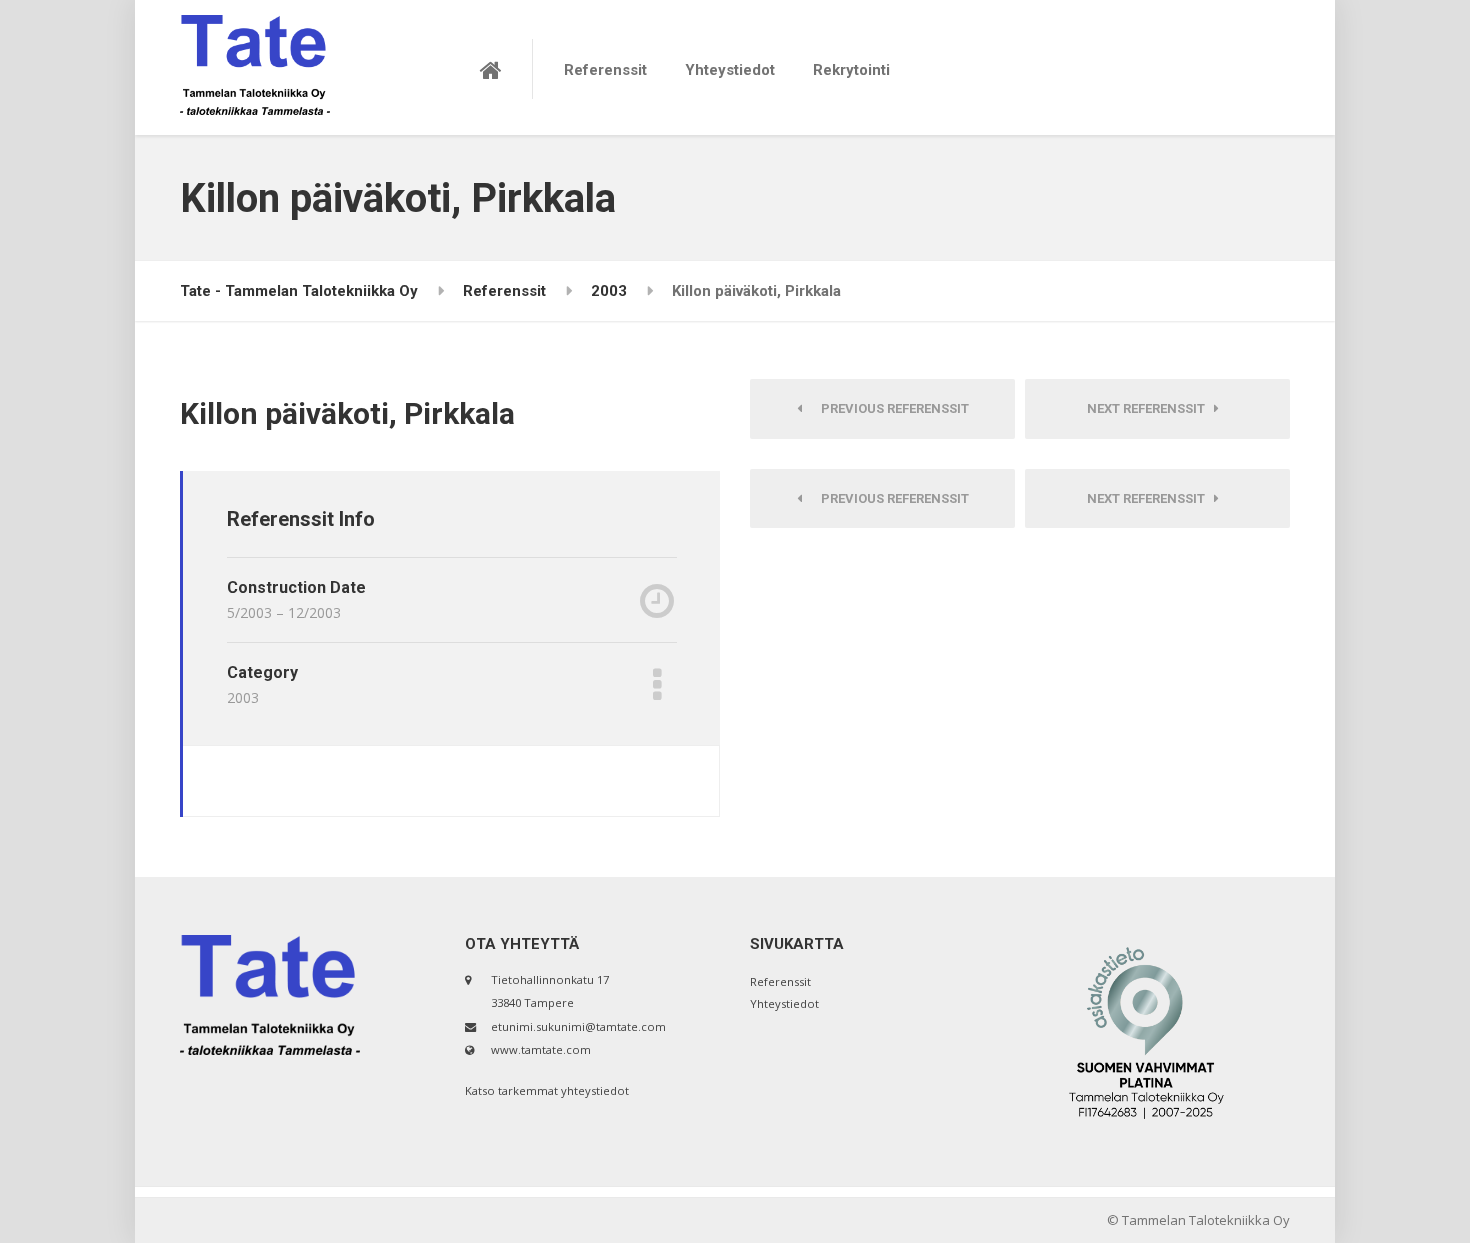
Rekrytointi (851, 70)
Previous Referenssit (890, 408)
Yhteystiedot (730, 70)
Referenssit (605, 70)
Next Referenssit (1150, 408)
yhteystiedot (595, 1090)
